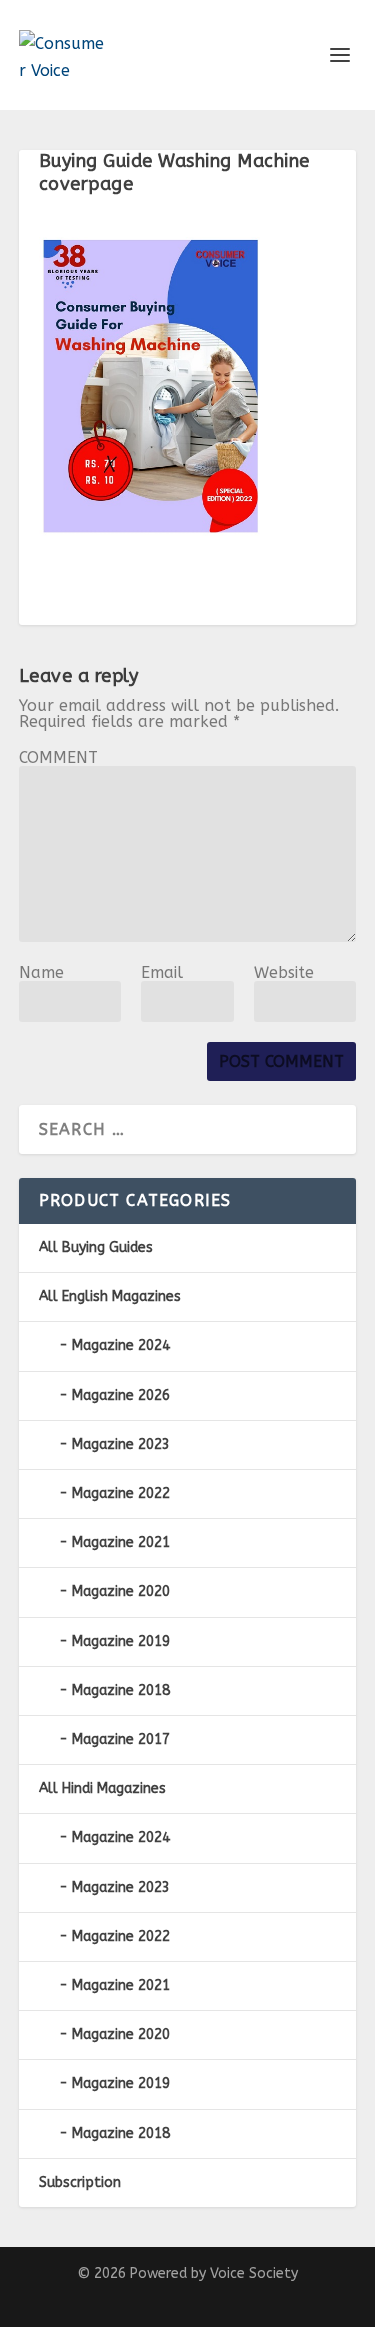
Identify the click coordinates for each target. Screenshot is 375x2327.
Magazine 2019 (121, 1641)
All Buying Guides (96, 1247)
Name (41, 972)
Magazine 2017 (121, 1739)
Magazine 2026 (121, 1395)
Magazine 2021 (121, 1542)
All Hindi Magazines (102, 1788)
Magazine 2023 (121, 1444)
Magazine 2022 (121, 1493)
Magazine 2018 (121, 1690)
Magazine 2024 (121, 1345)
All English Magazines (110, 1296)
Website (284, 972)
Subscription (80, 2182)
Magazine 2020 (121, 1591)
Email (162, 972)
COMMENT (58, 757)
